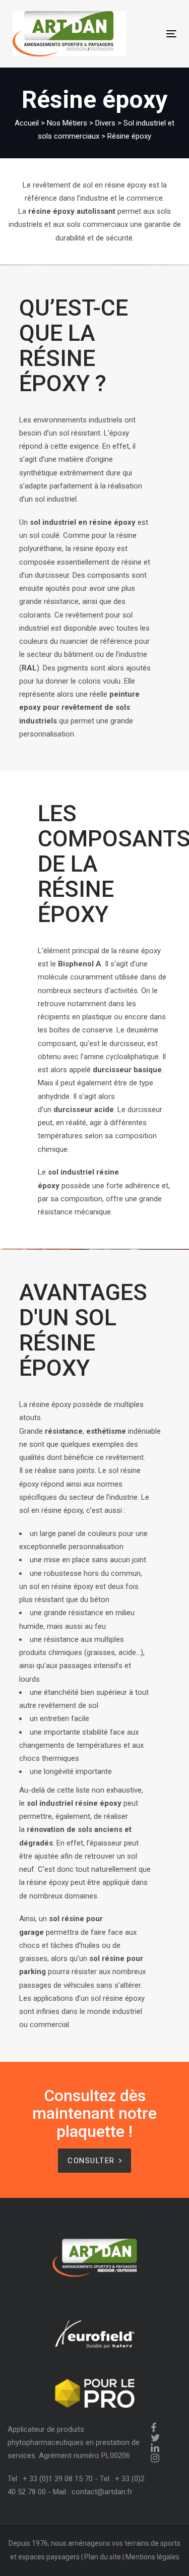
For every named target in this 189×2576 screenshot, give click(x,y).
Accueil (27, 123)
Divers (105, 123)
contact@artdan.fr (102, 2492)
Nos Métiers (67, 123)
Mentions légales (152, 2557)
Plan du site (103, 2557)
